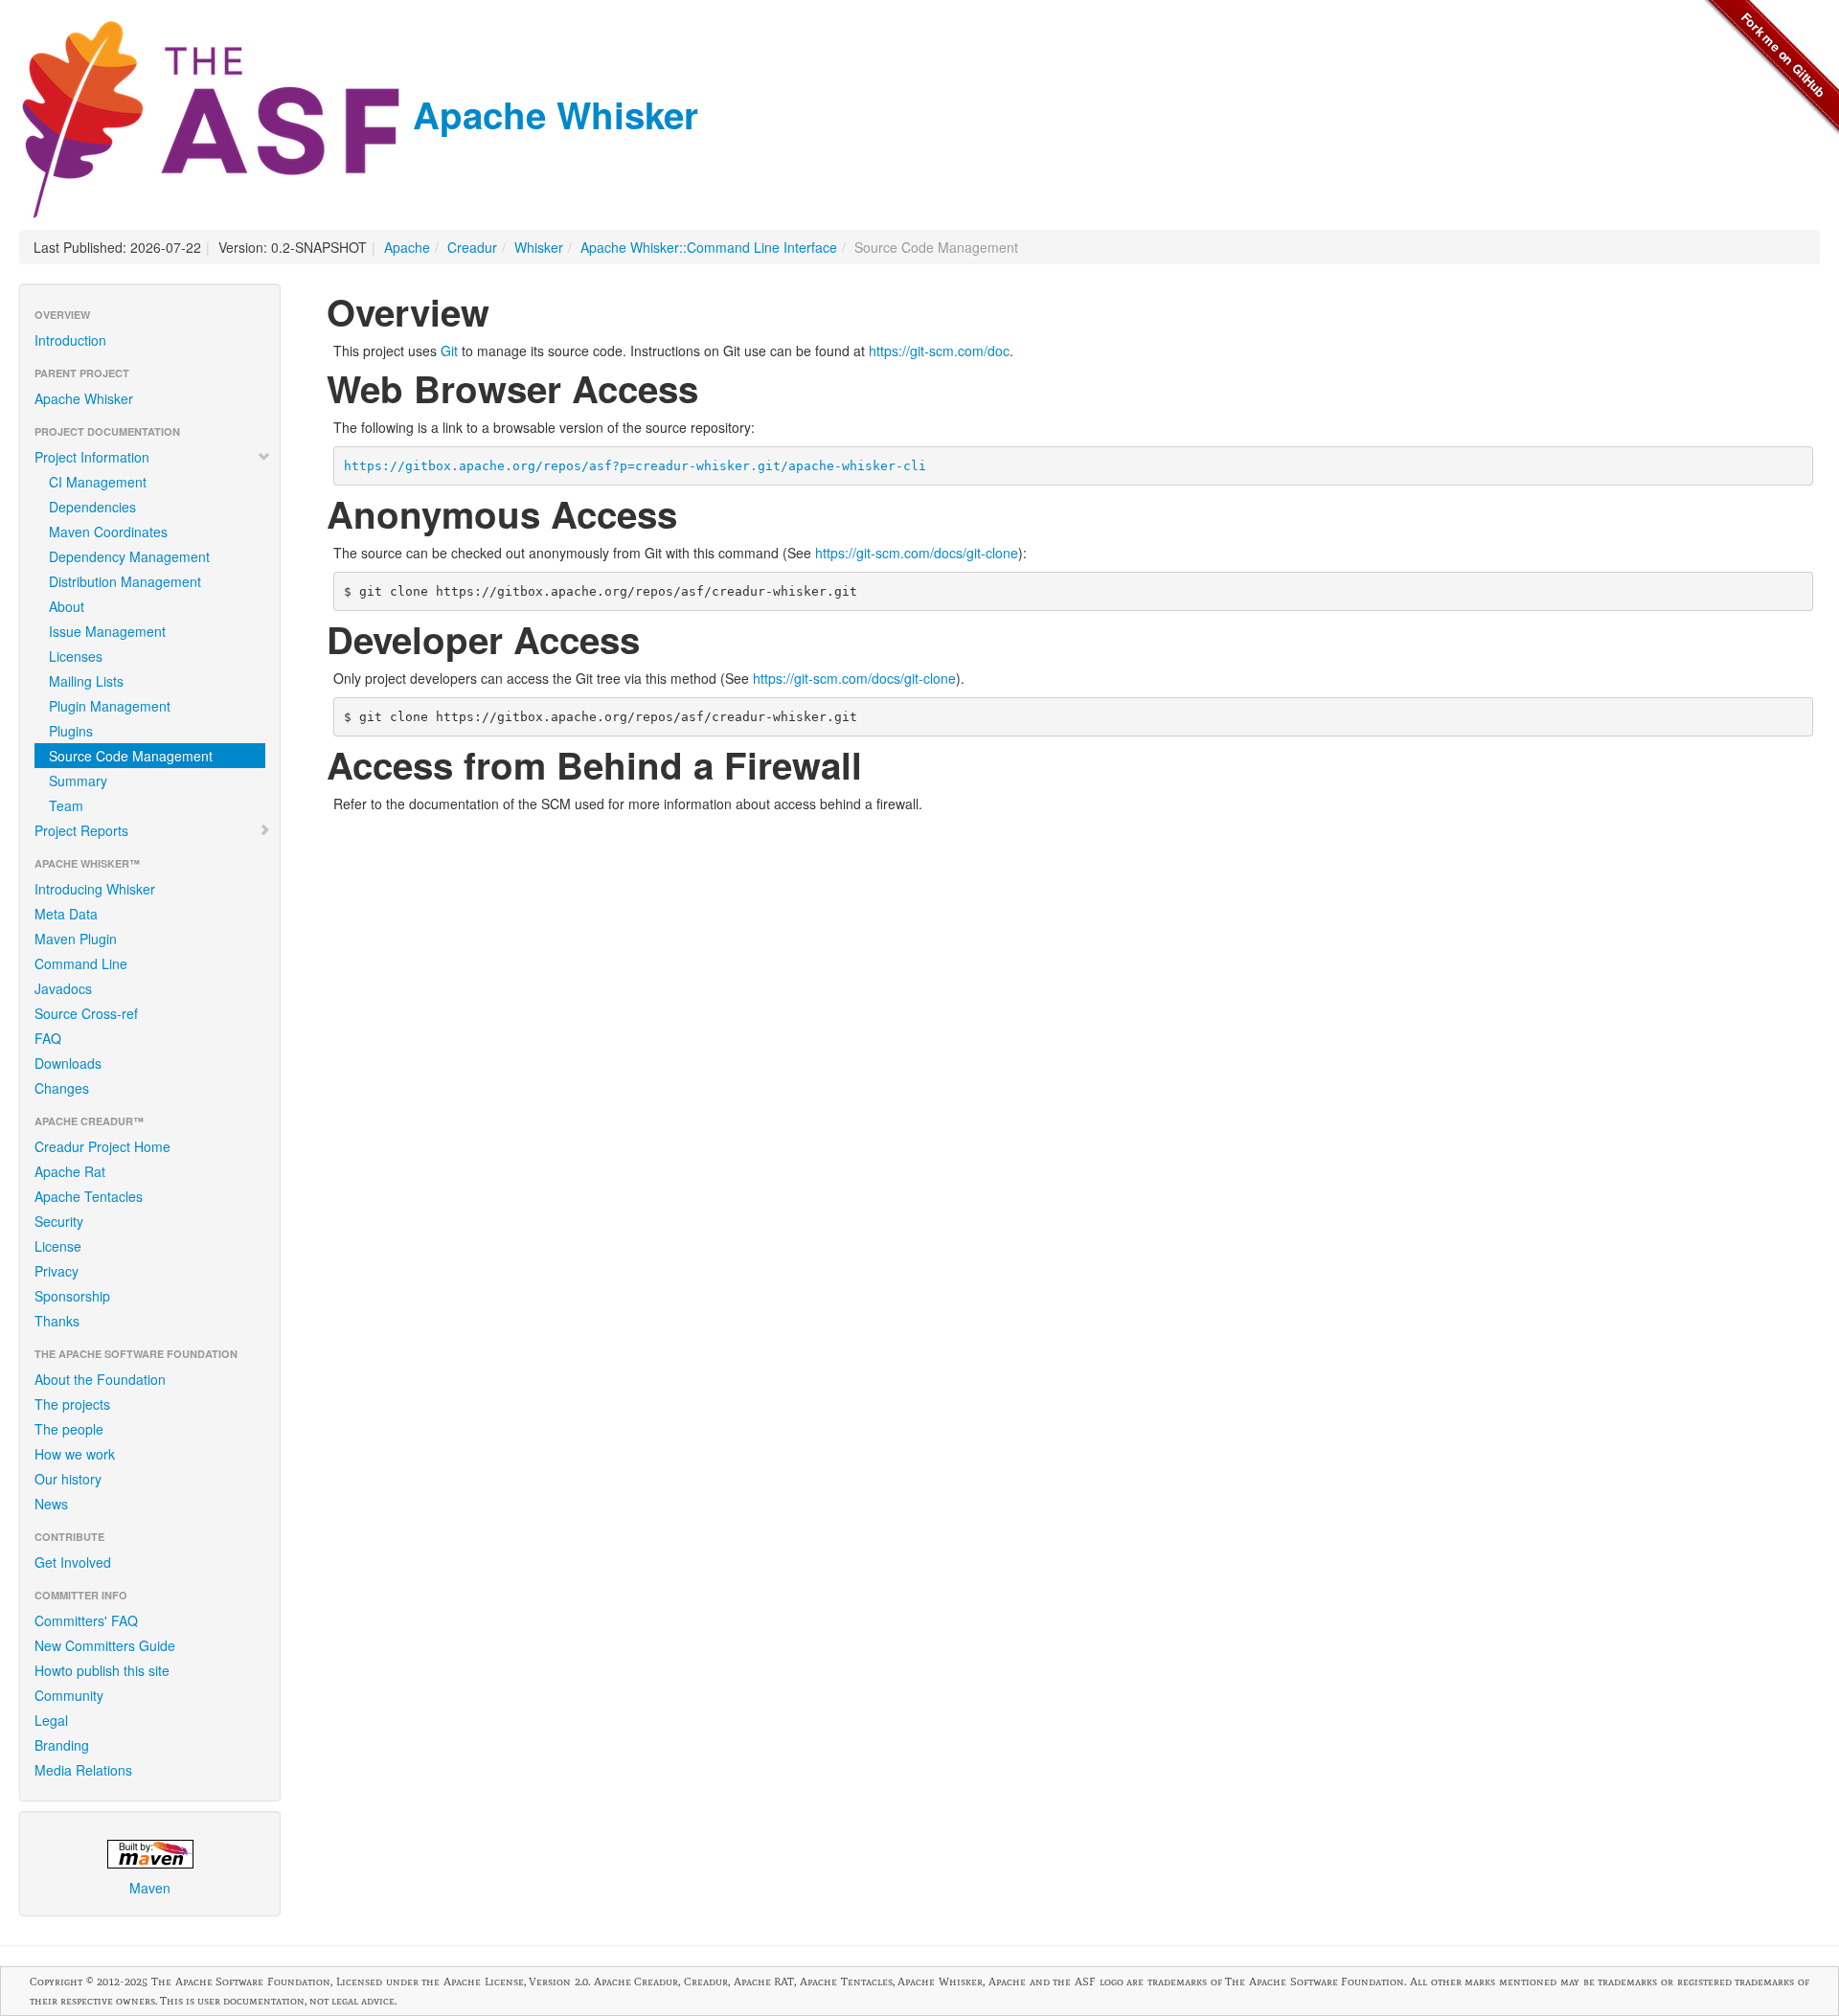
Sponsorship (72, 1296)
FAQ (48, 1038)
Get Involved (73, 1562)
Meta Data (66, 914)
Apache (407, 247)
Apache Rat (70, 1171)
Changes (62, 1088)
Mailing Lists (86, 681)
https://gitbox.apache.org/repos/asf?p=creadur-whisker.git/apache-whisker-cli (635, 466)
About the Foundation (100, 1379)
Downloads (68, 1063)
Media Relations (83, 1770)
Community (69, 1695)
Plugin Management (110, 706)
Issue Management (107, 631)
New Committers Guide (105, 1645)
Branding (62, 1745)
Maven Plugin (76, 939)
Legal (51, 1720)
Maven (150, 1888)
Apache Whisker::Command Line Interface (709, 247)
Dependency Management (129, 556)
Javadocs (63, 988)
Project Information (92, 457)
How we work (75, 1454)
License (58, 1246)
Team (66, 805)
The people (69, 1429)
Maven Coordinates (108, 532)
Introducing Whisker (95, 889)
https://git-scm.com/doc (939, 351)
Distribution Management (125, 581)
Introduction (70, 340)
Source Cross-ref (86, 1013)
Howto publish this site (102, 1670)
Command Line (81, 963)
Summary (78, 781)
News (51, 1504)
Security (59, 1221)
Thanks (57, 1321)
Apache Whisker (550, 114)
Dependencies (92, 507)
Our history (68, 1479)
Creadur (472, 247)
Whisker (539, 247)
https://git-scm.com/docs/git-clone (917, 553)
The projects (72, 1404)
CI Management (98, 482)
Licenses (76, 656)
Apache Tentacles (89, 1196)
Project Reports (81, 830)
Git (449, 351)
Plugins (71, 731)
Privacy (57, 1271)
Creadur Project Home (102, 1146)
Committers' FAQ (86, 1620)
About (67, 606)
